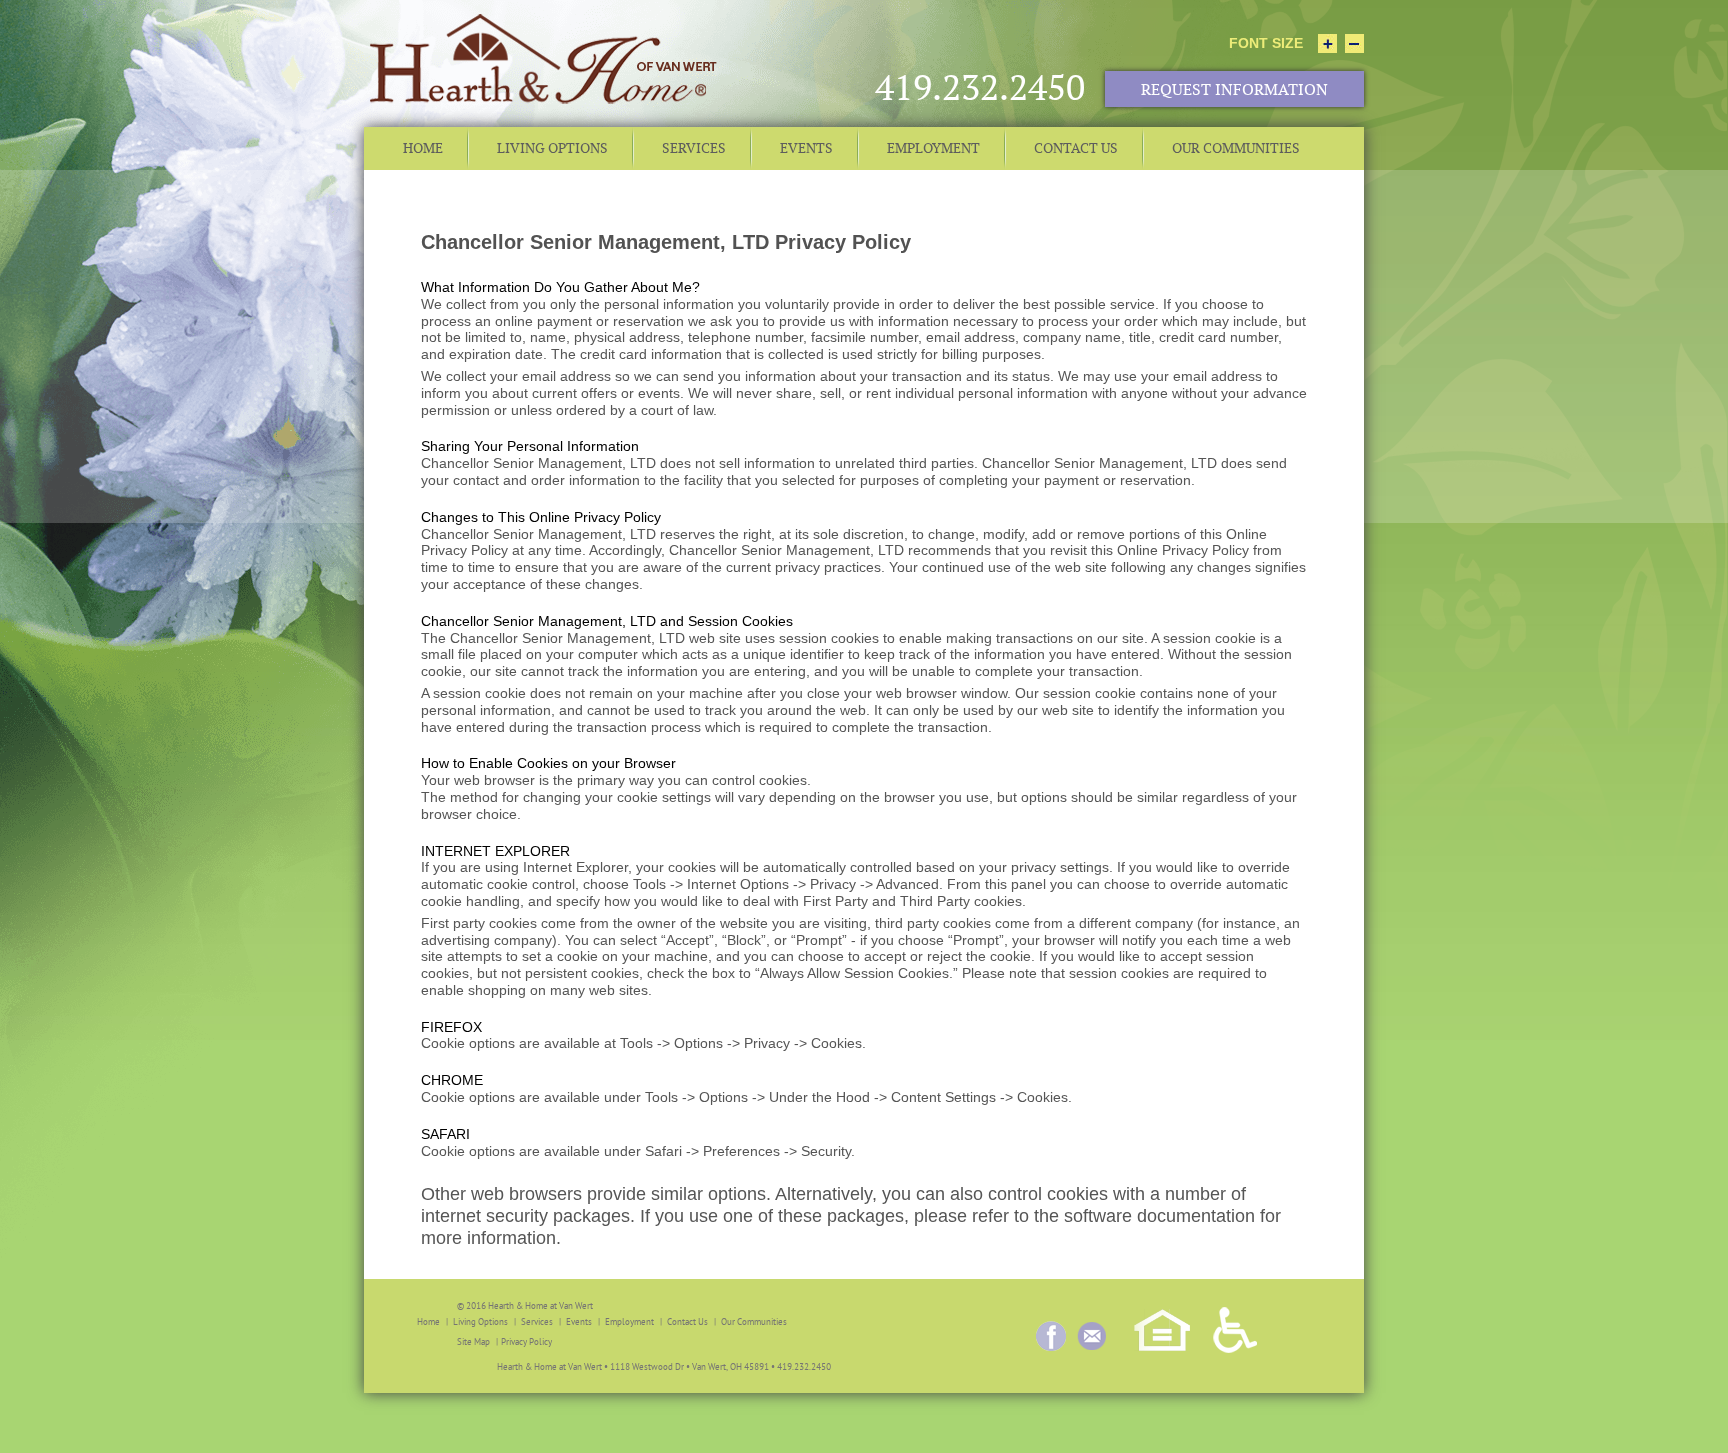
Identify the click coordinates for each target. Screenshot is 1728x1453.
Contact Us (687, 1321)
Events (579, 1321)
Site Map (473, 1341)
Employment (629, 1321)
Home (428, 1321)
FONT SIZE (1266, 43)
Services (537, 1321)
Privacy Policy (526, 1341)
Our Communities (754, 1321)
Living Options (480, 1321)
